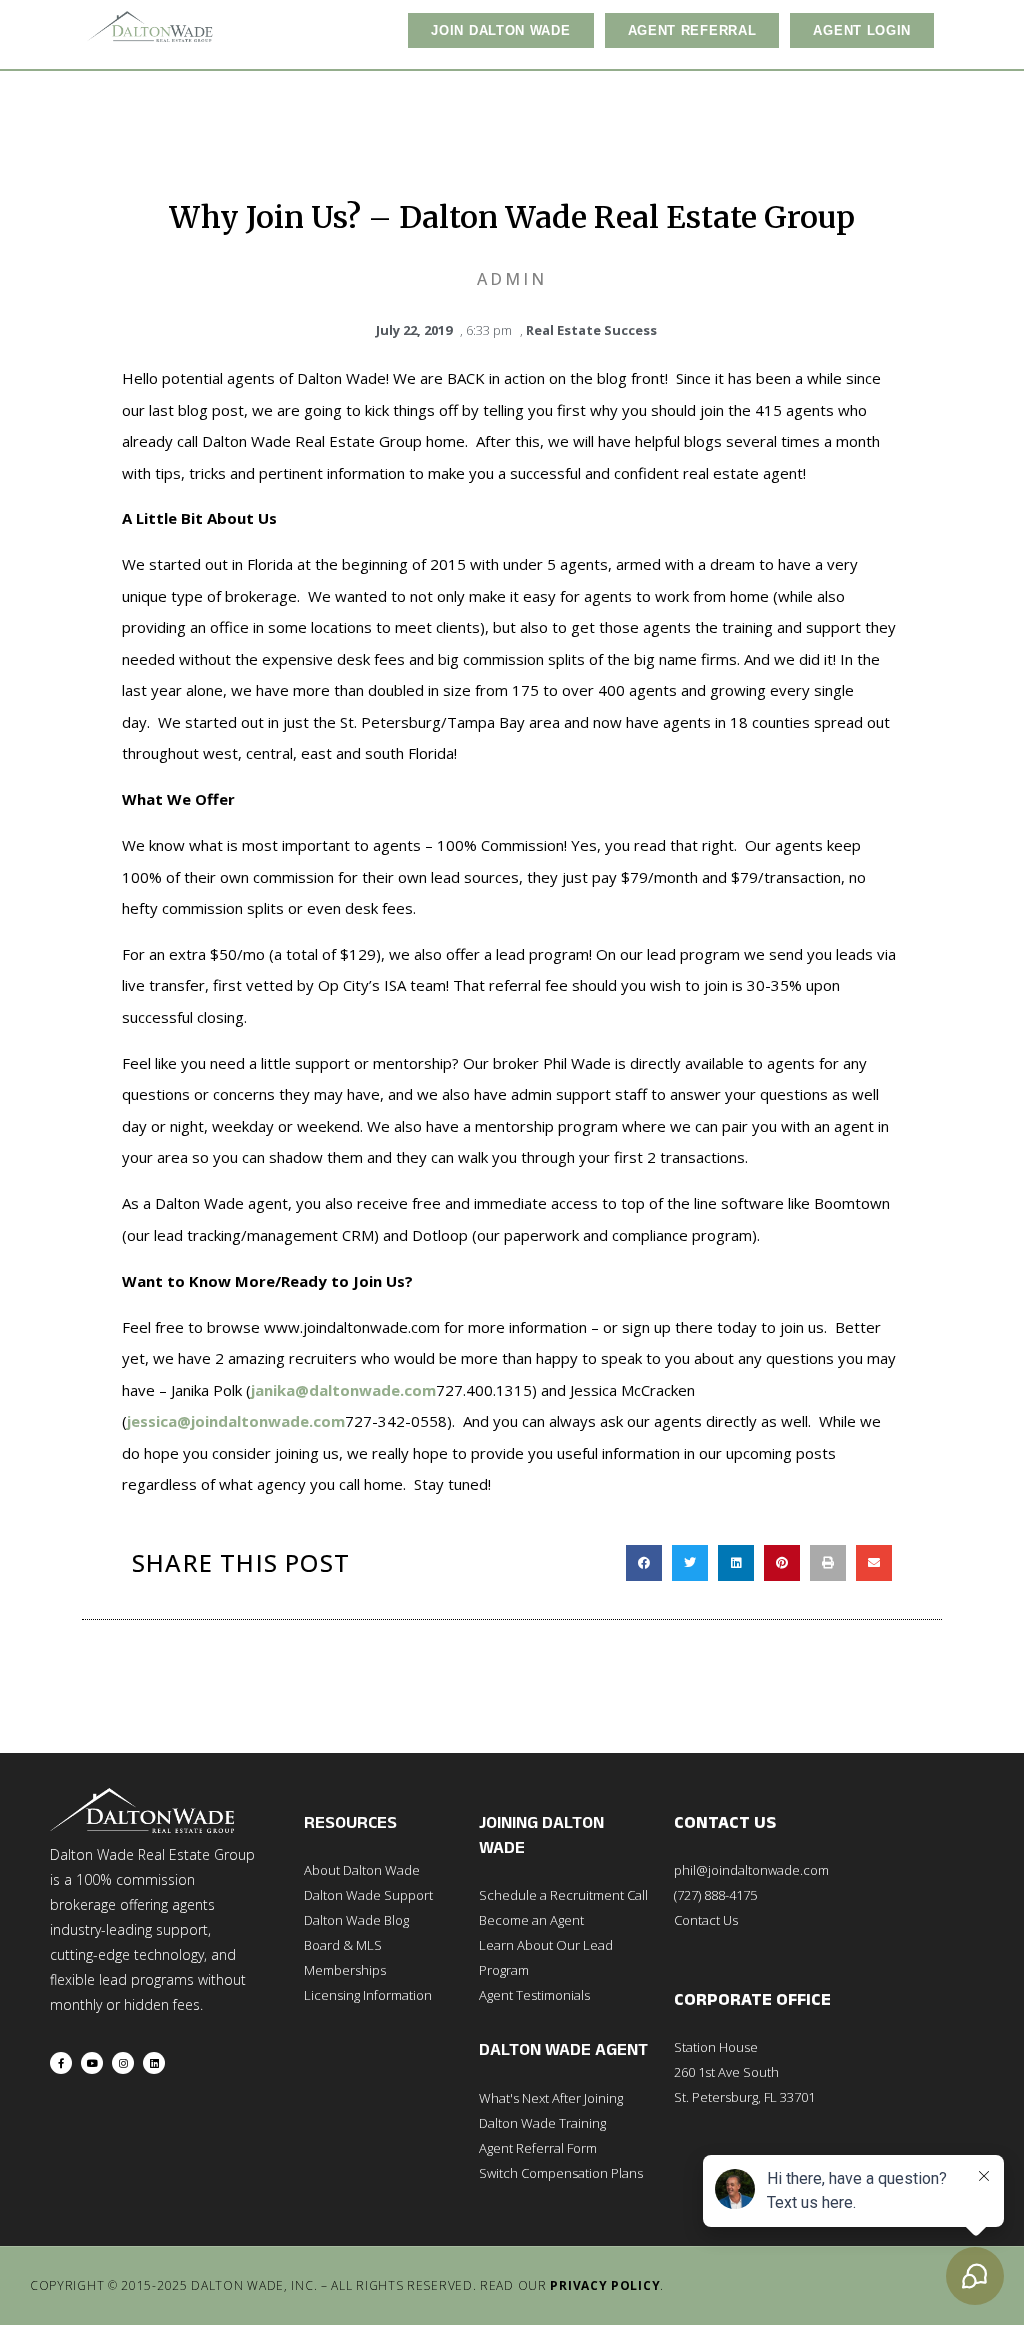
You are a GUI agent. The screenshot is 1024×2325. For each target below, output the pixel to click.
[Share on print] (828, 1563)
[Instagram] (123, 2063)
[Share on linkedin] (736, 1563)
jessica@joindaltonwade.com (236, 1421)
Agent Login (862, 30)
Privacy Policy (605, 2285)
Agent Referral (692, 30)
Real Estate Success (591, 330)
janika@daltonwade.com (343, 1390)
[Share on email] (874, 1563)
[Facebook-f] (61, 2063)
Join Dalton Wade (500, 30)
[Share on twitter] (690, 1563)
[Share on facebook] (644, 1563)
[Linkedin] (154, 2063)
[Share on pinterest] (782, 1563)
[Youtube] (92, 2063)
